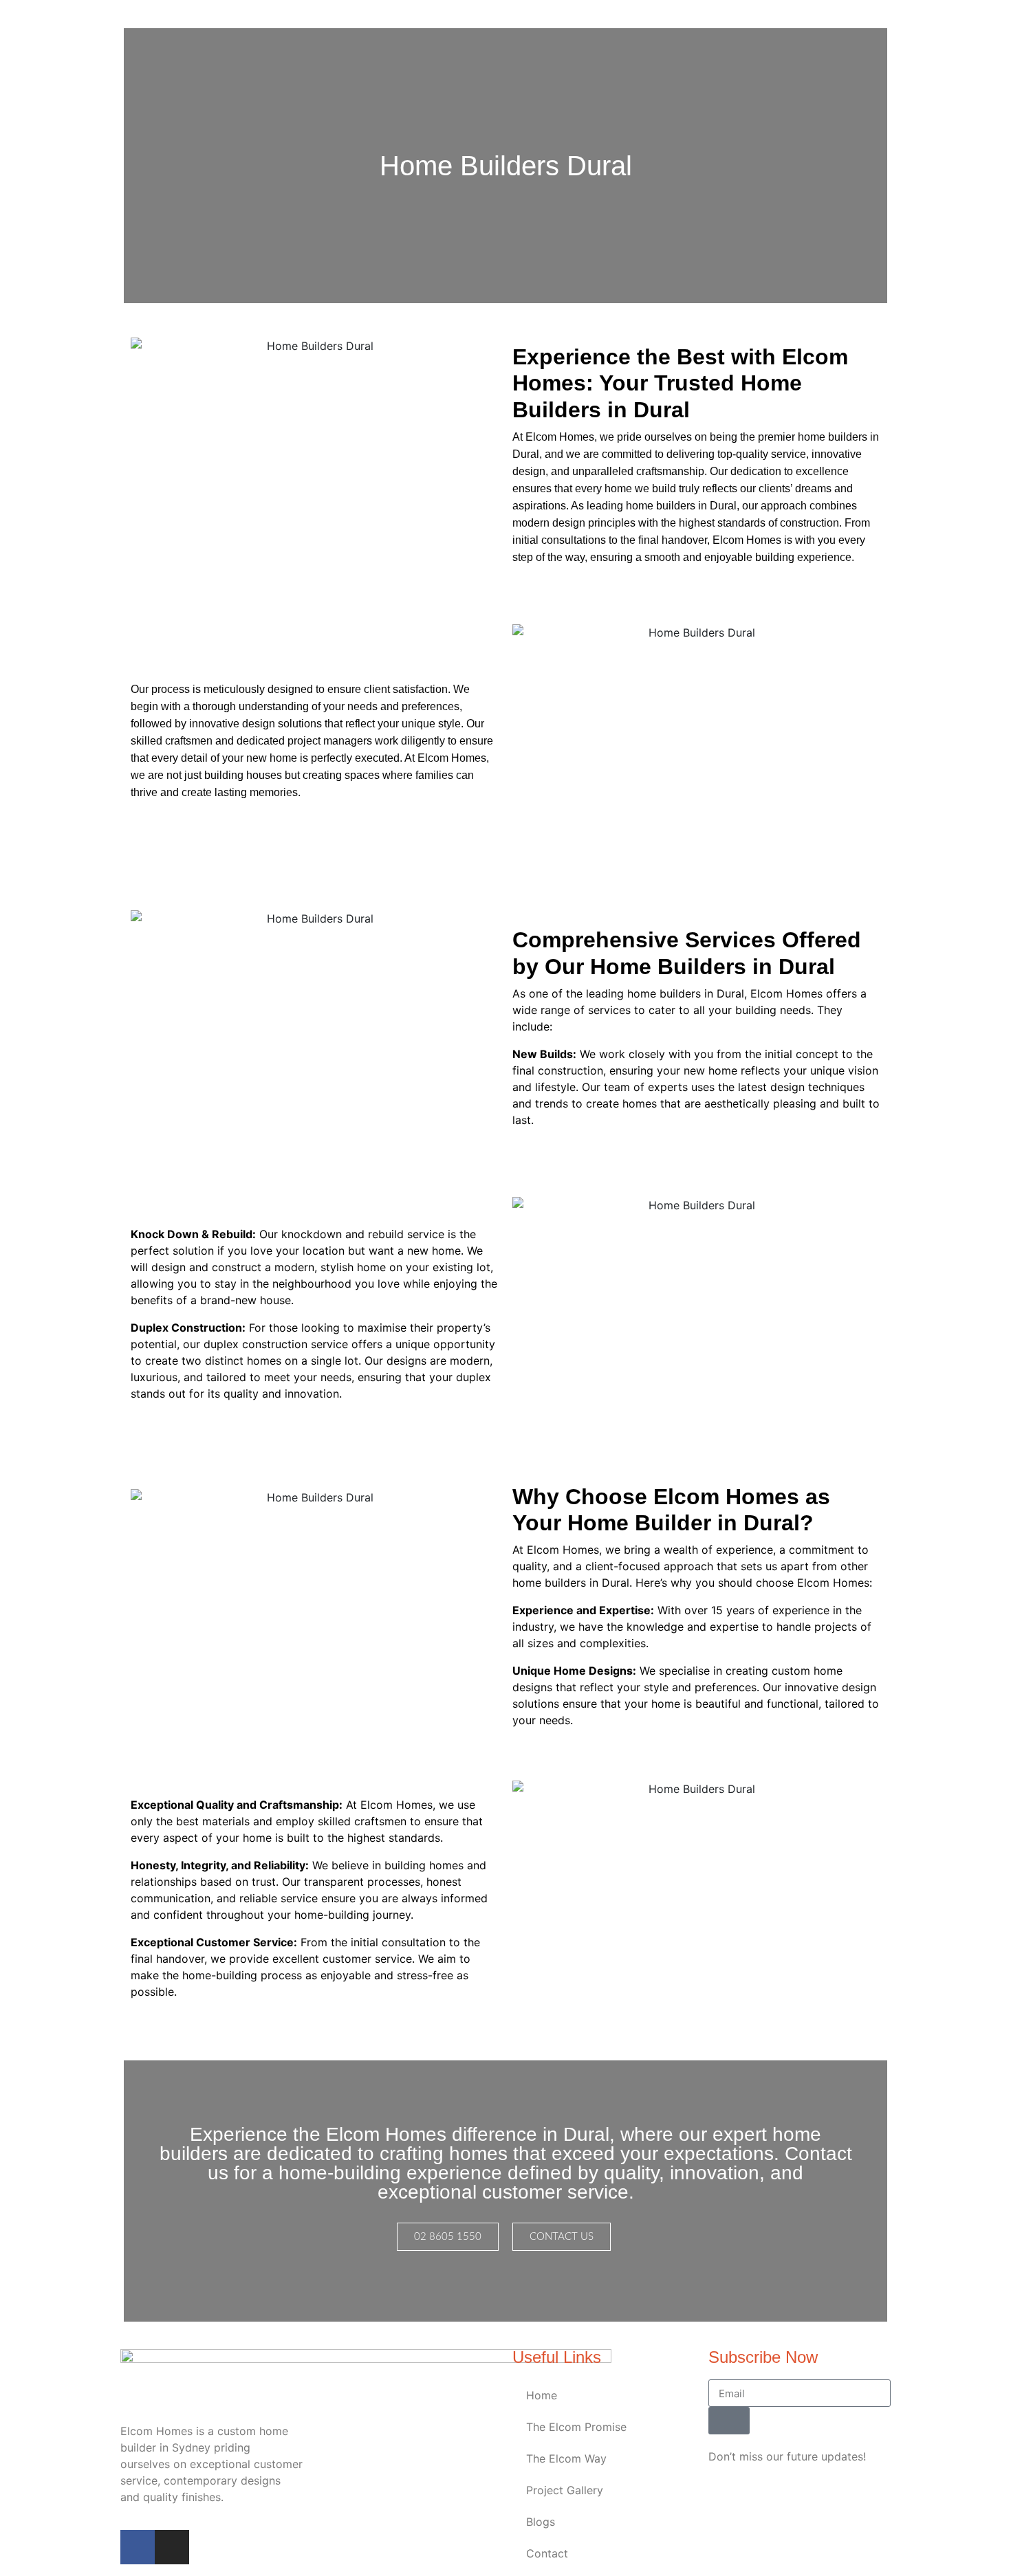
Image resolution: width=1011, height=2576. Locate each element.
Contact (547, 2553)
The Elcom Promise (576, 2427)
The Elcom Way (566, 2458)
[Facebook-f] (138, 2547)
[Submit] (729, 2421)
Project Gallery (565, 2490)
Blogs (541, 2522)
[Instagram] (172, 2547)
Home (542, 2395)
